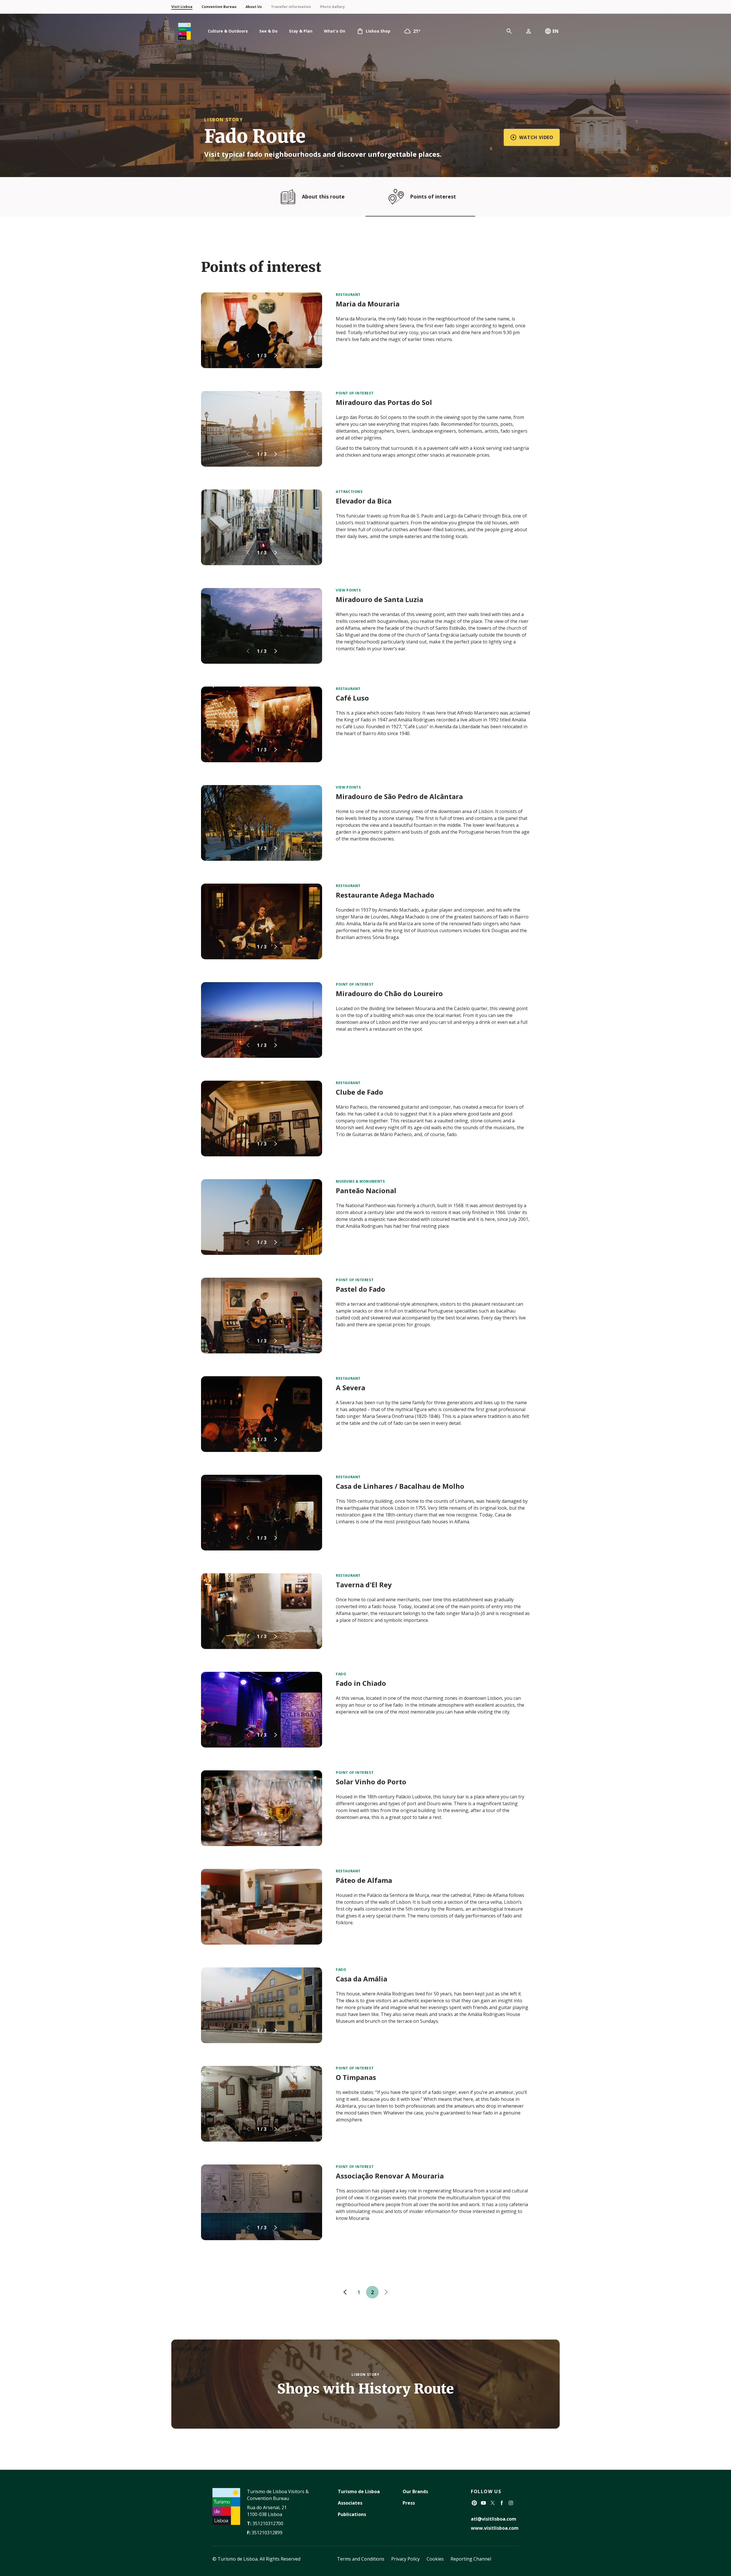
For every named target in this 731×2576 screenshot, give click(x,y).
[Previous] (345, 2292)
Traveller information (291, 7)
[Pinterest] (474, 2503)
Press (409, 2503)
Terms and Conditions (361, 2559)
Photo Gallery (333, 7)
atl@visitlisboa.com (494, 2519)
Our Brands (415, 2491)
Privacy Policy (405, 2559)
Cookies (435, 2559)
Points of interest (433, 196)
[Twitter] (493, 2503)
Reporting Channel (471, 2559)
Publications (352, 2514)
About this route (323, 196)
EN (556, 31)
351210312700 (268, 2523)
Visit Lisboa (182, 7)
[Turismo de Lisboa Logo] (184, 31)
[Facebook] (502, 2503)
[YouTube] (483, 2503)
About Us (254, 7)
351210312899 (267, 2533)
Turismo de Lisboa (359, 2491)
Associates (350, 2503)
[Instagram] (511, 2503)
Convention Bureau (219, 7)
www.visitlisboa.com (495, 2528)
